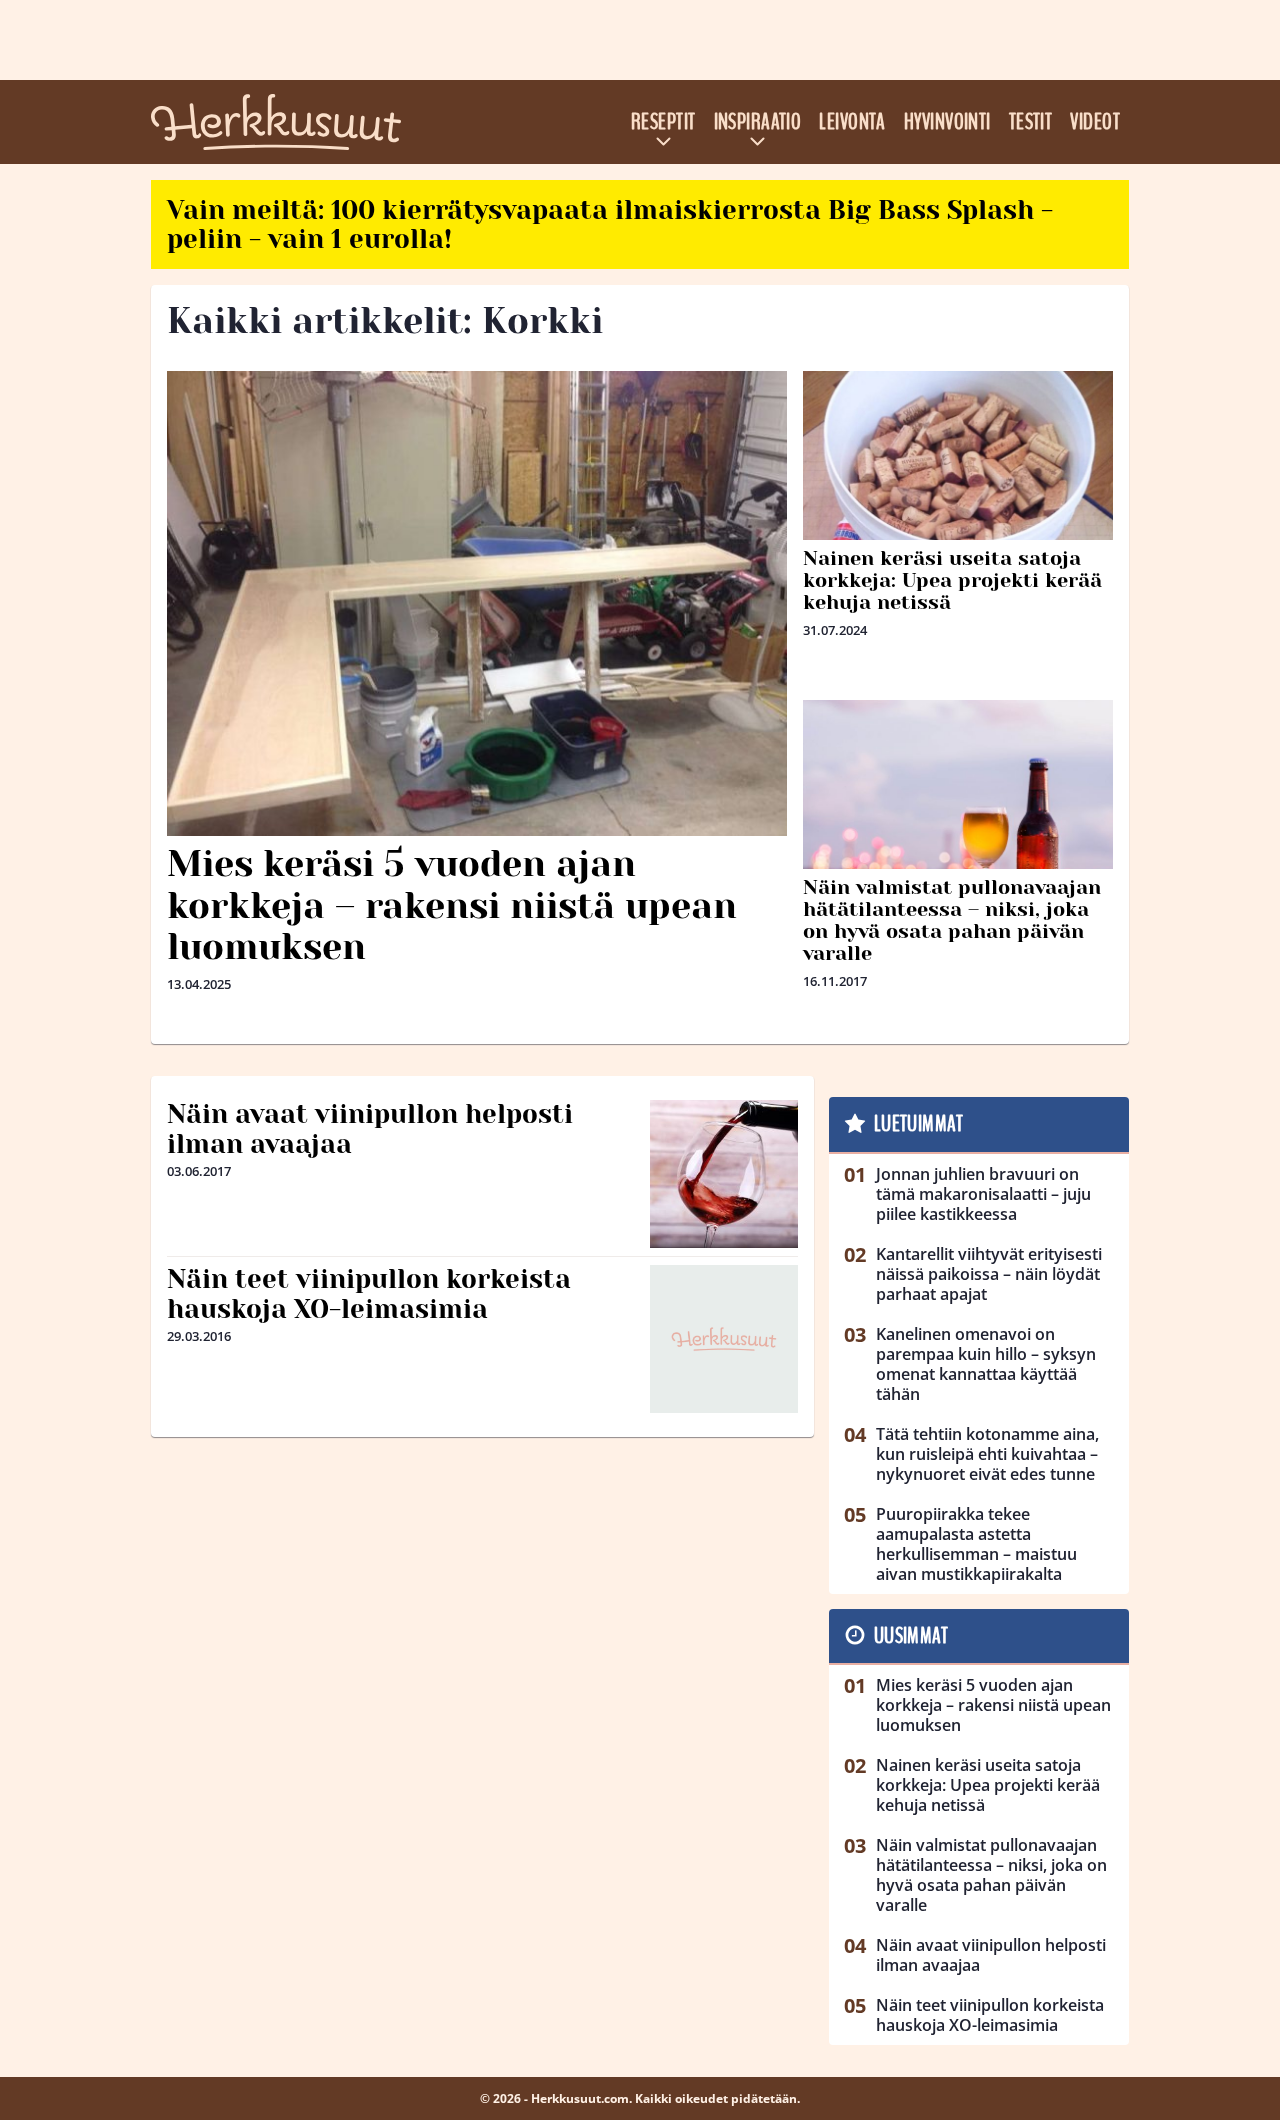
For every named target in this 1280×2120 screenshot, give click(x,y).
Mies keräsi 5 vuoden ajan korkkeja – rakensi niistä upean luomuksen (452, 905)
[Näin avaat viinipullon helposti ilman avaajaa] (724, 1174)
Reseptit (663, 122)
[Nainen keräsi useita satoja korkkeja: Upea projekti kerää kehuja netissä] (958, 468)
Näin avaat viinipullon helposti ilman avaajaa (370, 1129)
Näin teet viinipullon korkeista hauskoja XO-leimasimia (369, 1294)
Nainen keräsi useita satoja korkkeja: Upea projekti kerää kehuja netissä (952, 580)
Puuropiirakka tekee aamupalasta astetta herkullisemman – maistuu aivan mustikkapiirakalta (976, 1544)
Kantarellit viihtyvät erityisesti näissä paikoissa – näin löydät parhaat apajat (989, 1274)
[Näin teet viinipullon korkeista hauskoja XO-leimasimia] (724, 1339)
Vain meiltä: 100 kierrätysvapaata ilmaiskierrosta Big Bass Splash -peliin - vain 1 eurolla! (610, 224)
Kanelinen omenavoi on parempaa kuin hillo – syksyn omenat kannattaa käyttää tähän (986, 1364)
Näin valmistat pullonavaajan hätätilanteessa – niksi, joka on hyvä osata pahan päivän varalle (952, 920)
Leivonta (852, 122)
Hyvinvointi (947, 122)
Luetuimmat (918, 1124)
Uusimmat (911, 1636)
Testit (1031, 122)
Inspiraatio (758, 122)
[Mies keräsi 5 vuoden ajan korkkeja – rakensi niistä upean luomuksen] (477, 603)
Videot (1095, 122)
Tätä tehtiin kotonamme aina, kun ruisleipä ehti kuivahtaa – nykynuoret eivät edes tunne (987, 1454)
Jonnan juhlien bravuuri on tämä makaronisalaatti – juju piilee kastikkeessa (983, 1194)
